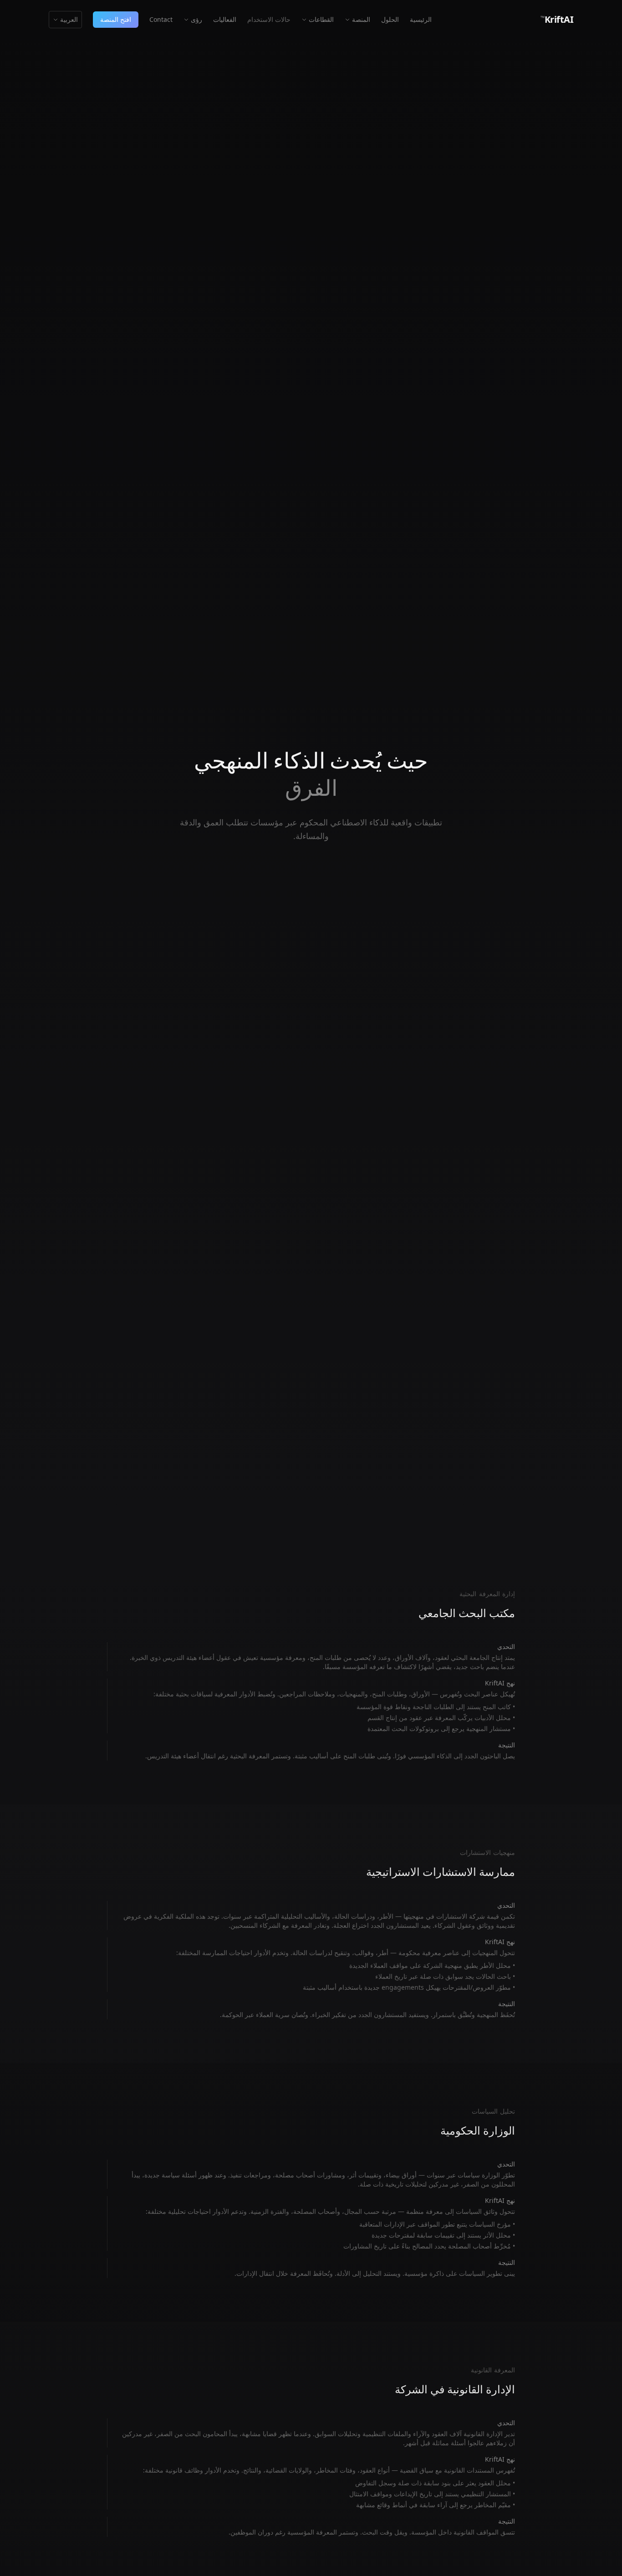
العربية (69, 19)
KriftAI (557, 19)
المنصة (361, 19)
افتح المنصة (116, 19)
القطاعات (321, 19)
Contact (161, 19)
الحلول (390, 19)
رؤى (196, 19)
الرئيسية (421, 19)
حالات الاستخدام (269, 19)
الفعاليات (225, 19)
